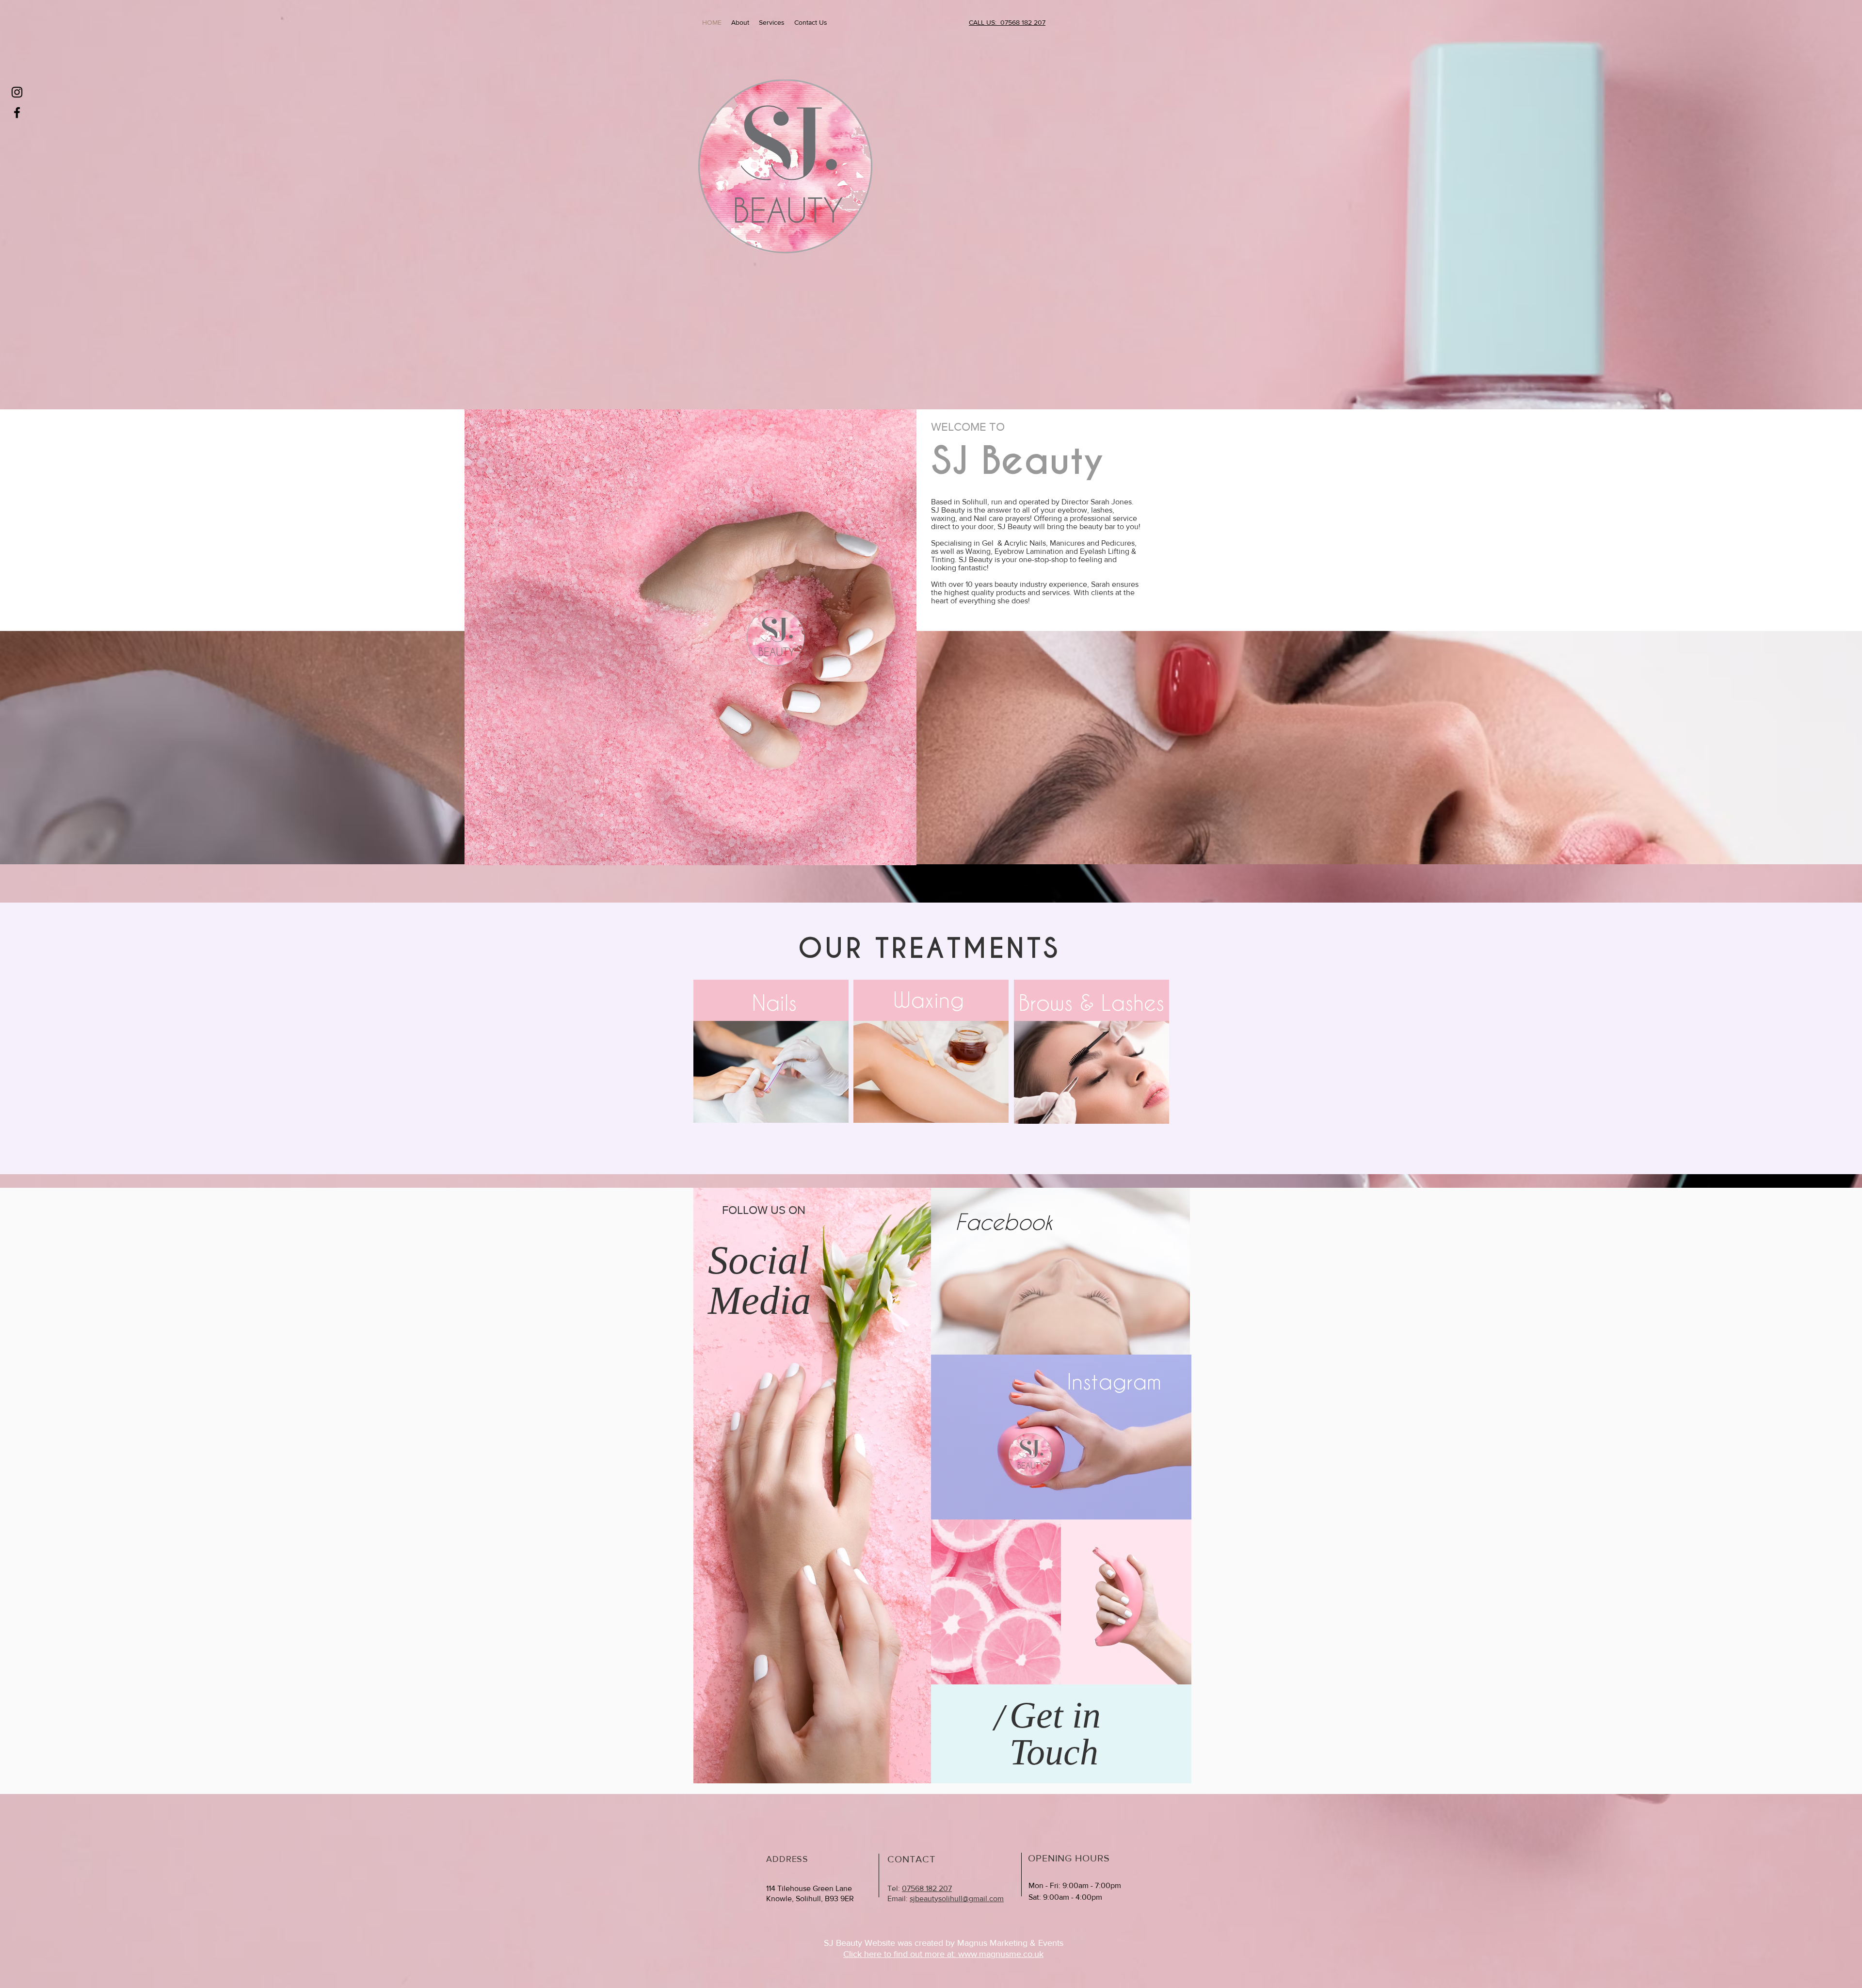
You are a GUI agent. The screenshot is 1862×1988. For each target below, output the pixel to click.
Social (759, 1260)
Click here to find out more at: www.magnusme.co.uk (943, 1954)
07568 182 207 (927, 1888)
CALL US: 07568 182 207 (1007, 22)
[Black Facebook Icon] (17, 113)
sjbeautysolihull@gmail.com (957, 1899)
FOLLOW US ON (764, 1210)
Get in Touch (1055, 1733)
